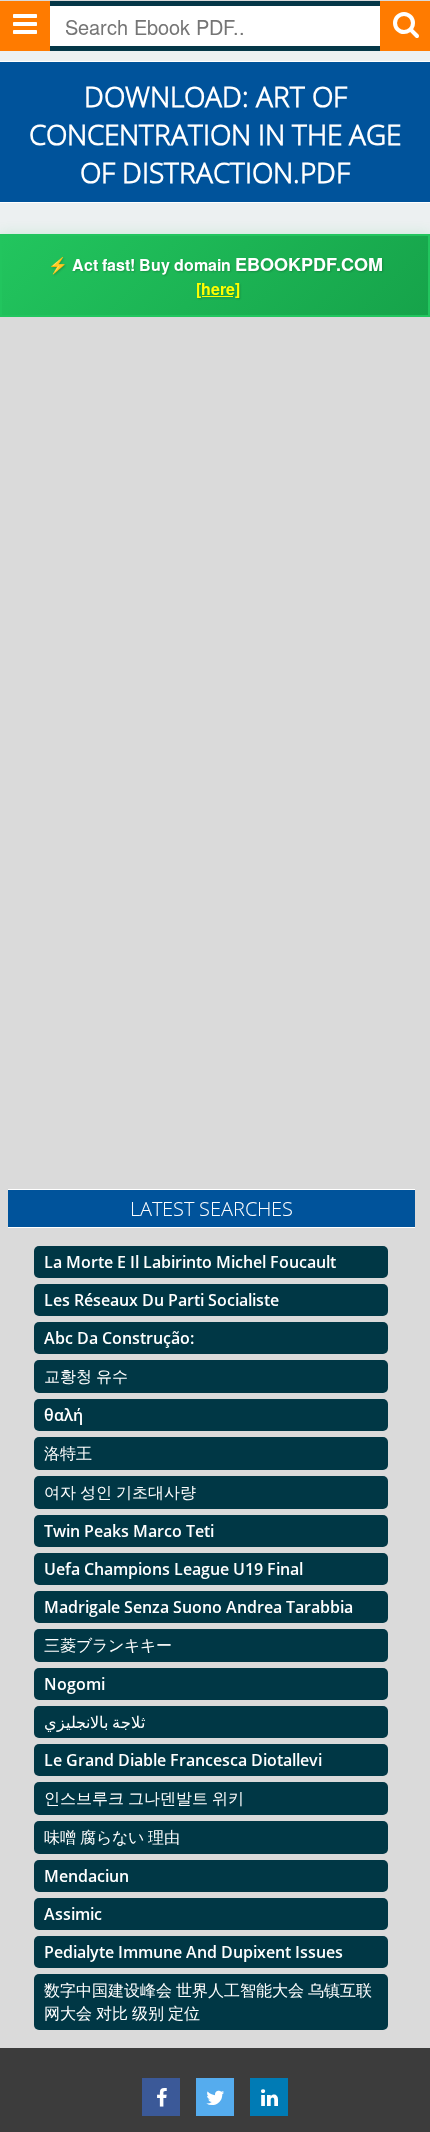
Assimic (73, 1914)
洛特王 (68, 1453)
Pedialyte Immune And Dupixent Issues (193, 1952)
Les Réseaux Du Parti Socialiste (161, 1300)
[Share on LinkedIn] (269, 2097)
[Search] (405, 26)
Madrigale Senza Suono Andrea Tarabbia (198, 1607)
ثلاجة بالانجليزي (94, 1722)
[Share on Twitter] (215, 2097)
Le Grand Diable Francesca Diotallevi (183, 1760)
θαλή (63, 1415)
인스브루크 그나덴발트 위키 (144, 1798)
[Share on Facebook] (161, 2097)
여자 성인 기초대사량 (120, 1492)
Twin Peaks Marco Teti (129, 1531)
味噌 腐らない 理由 (112, 1837)
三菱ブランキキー (108, 1645)
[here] (218, 288)
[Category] (25, 26)
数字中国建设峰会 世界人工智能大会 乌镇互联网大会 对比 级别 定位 (208, 2001)
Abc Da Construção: (119, 1338)
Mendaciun (86, 1876)
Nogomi (74, 1684)
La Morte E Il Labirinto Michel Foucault (190, 1262)
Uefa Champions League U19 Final (173, 1569)
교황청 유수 (86, 1376)
